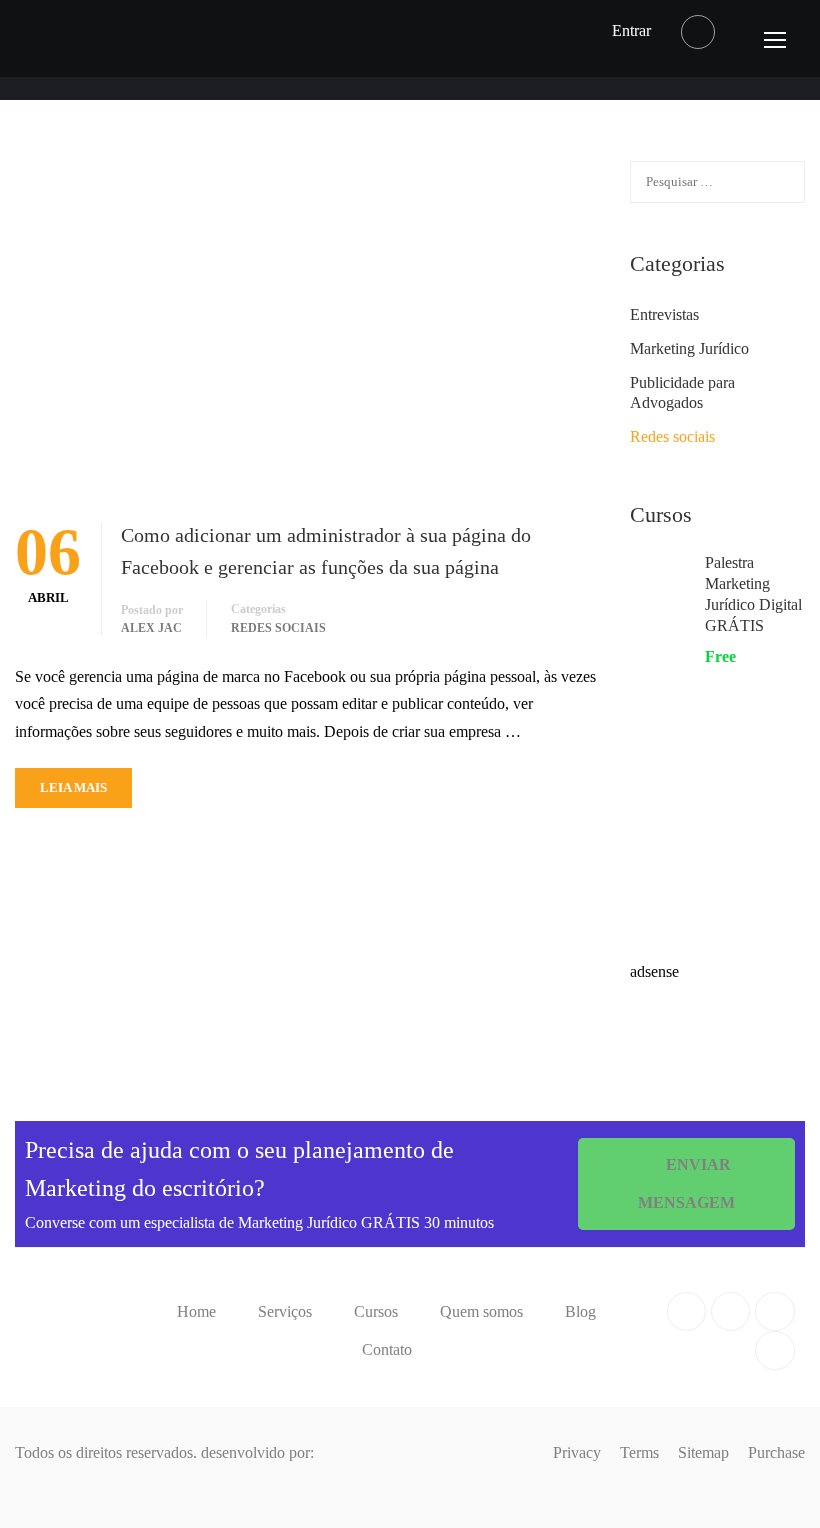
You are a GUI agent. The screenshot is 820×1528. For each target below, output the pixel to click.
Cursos (376, 1311)
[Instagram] (774, 1350)
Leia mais (73, 787)
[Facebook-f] (686, 1311)
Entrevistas (664, 314)
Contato (387, 1349)
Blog (580, 1311)
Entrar (631, 30)
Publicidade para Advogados (682, 392)
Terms (639, 1452)
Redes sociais (278, 628)
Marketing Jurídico (689, 348)
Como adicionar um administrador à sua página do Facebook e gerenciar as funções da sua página (326, 551)
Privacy (577, 1452)
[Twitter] (730, 1311)
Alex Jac (151, 628)
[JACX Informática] (55, 1482)
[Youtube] (774, 1311)
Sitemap (703, 1452)
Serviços (285, 1311)
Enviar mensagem (686, 1183)
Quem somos (481, 1311)
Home (196, 1311)
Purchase (776, 1452)
